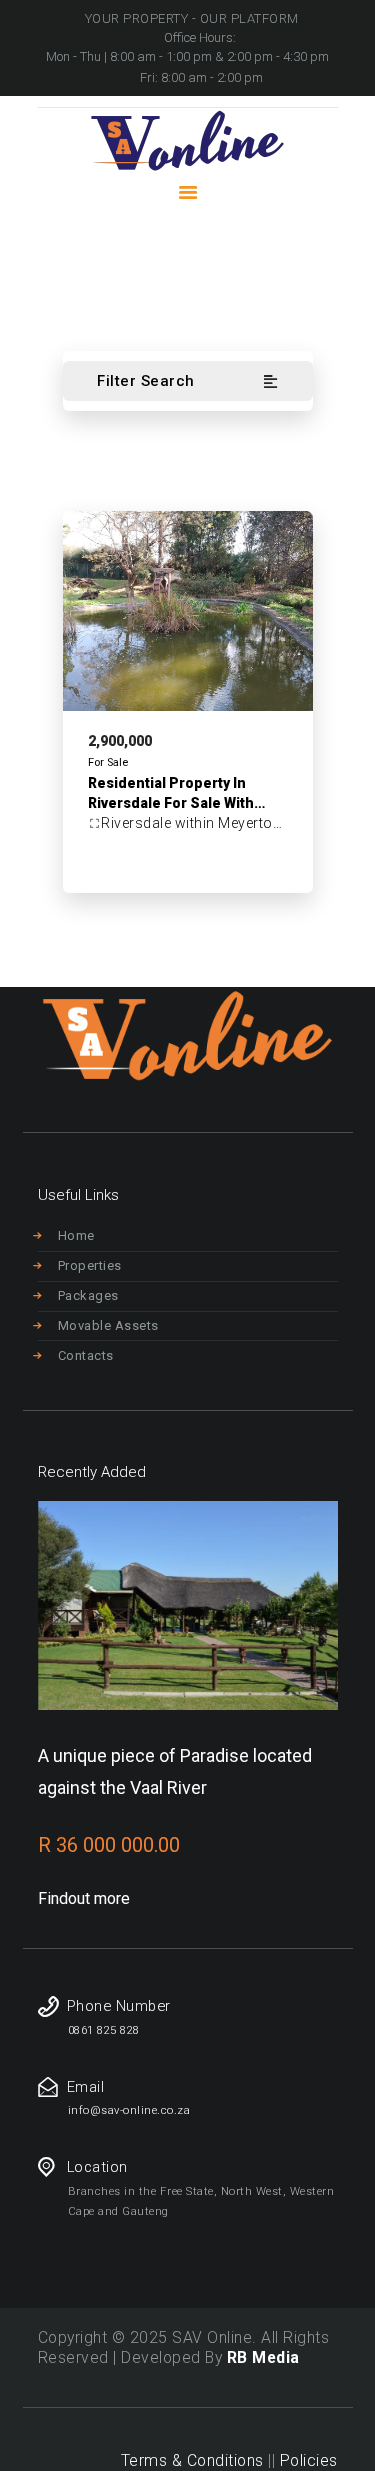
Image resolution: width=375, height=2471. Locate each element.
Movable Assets (108, 1325)
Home (55, 281)
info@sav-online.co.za (129, 2110)
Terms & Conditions (192, 2460)
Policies (309, 2460)
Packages (88, 1295)
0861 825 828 (104, 2030)
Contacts (86, 1355)
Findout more (84, 1898)
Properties (90, 1265)
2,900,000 (120, 741)
